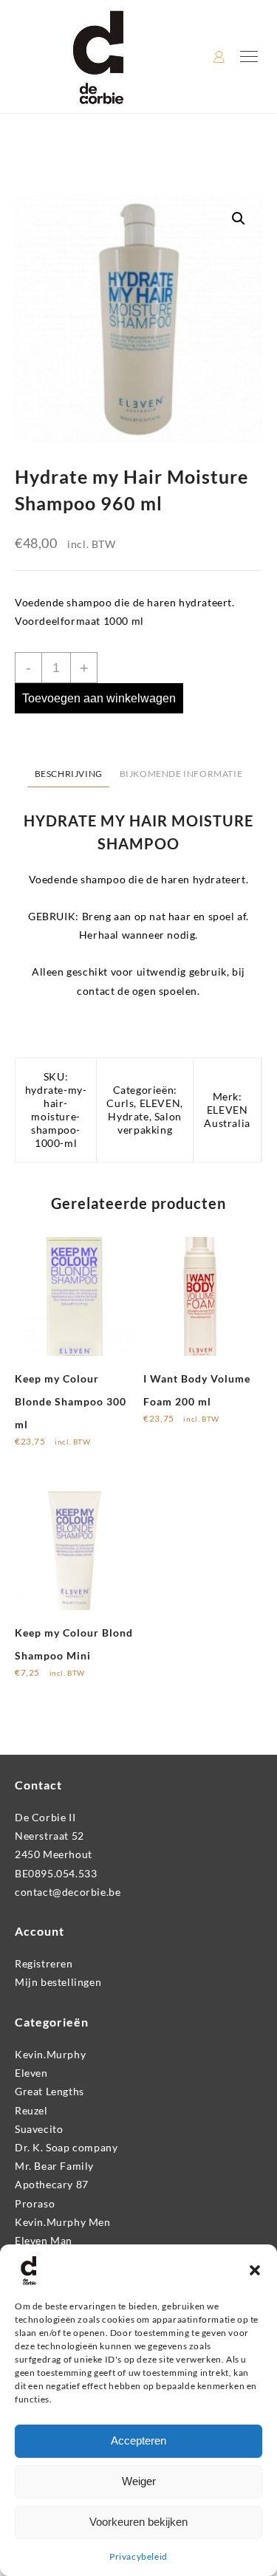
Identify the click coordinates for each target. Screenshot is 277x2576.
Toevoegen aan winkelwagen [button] (47, 1457)
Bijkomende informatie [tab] (181, 774)
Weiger (139, 2481)
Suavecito (39, 2129)
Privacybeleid (138, 2556)
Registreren (44, 1963)
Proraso (35, 2203)
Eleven (31, 2073)
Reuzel (31, 2110)
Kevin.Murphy (50, 2054)
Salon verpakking (150, 1123)
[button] (255, 2270)
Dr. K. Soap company (66, 2147)
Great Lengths (49, 2091)
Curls (120, 1103)
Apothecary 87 (52, 2184)
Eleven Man (44, 2240)
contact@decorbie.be (68, 1892)
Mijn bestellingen (58, 1982)
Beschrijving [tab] (69, 774)
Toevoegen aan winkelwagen (99, 698)
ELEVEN (160, 1103)
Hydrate (128, 1116)
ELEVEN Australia (227, 1116)
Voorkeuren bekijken (138, 2522)
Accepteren (138, 2440)
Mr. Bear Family (54, 2166)
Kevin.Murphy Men (63, 2222)
